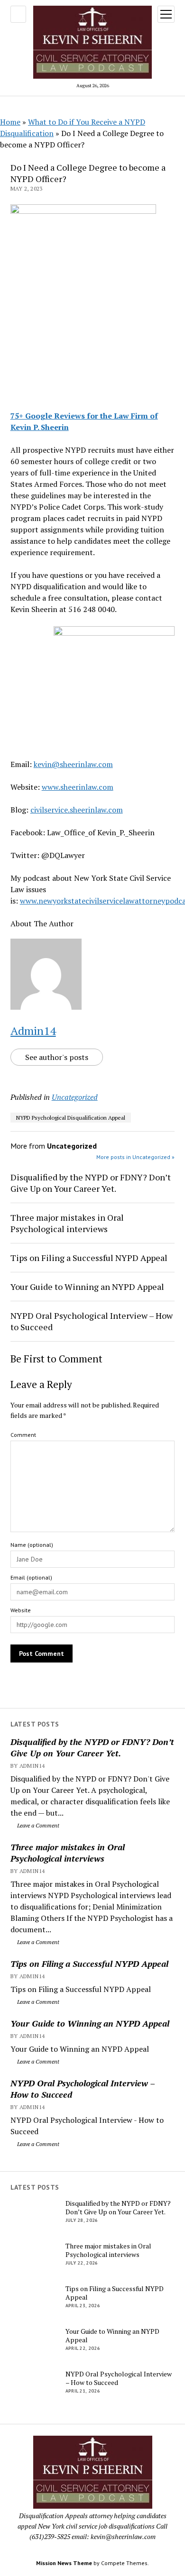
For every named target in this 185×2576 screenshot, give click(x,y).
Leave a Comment (37, 1825)
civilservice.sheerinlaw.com (77, 810)
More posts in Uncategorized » (135, 1157)
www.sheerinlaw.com (78, 787)
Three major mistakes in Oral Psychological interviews (68, 1853)
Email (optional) (31, 1577)
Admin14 (33, 1031)
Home (10, 122)
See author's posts (57, 1057)
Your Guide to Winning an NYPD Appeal (90, 2023)
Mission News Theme (64, 2563)
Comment (23, 1435)
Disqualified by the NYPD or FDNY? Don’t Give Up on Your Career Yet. (92, 1747)
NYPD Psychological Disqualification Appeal (71, 1118)
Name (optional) (32, 1545)
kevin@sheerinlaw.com (73, 764)
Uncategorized (75, 1097)
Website (21, 1610)
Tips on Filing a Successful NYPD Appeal (89, 1964)
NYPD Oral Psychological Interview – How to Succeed (83, 2089)
